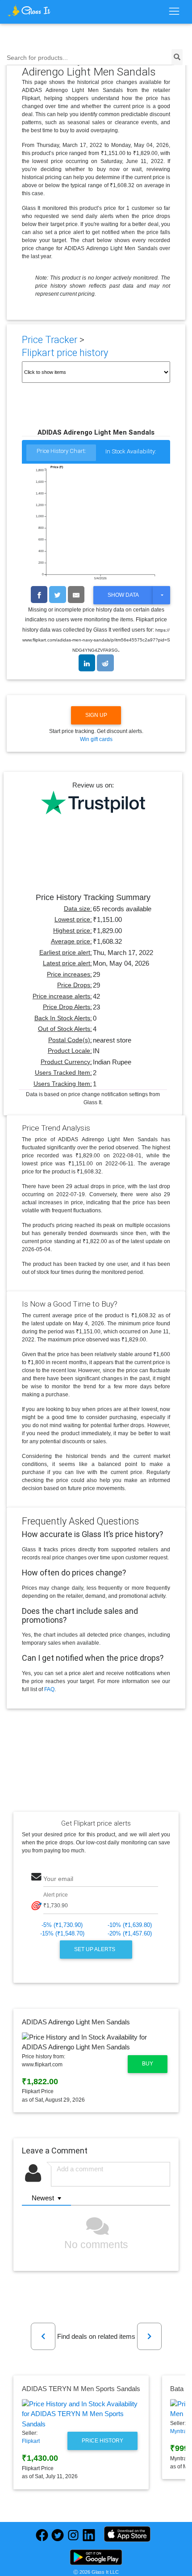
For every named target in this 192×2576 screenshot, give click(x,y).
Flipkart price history (65, 353)
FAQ (49, 1689)
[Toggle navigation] (174, 12)
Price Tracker (50, 340)
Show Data (123, 595)
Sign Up (96, 715)
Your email (58, 1879)
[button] (43, 2336)
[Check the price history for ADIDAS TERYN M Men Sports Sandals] (81, 2414)
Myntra (178, 2431)
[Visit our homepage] (29, 11)
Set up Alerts (95, 1949)
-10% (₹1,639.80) (130, 1925)
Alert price (56, 1895)
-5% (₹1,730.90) (62, 1925)
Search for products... (37, 58)
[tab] (61, 453)
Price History (102, 2441)
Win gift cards (96, 739)
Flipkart (31, 2441)
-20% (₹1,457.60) (130, 1933)
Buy (148, 2064)
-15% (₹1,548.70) (62, 1933)
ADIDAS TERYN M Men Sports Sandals (81, 2389)
